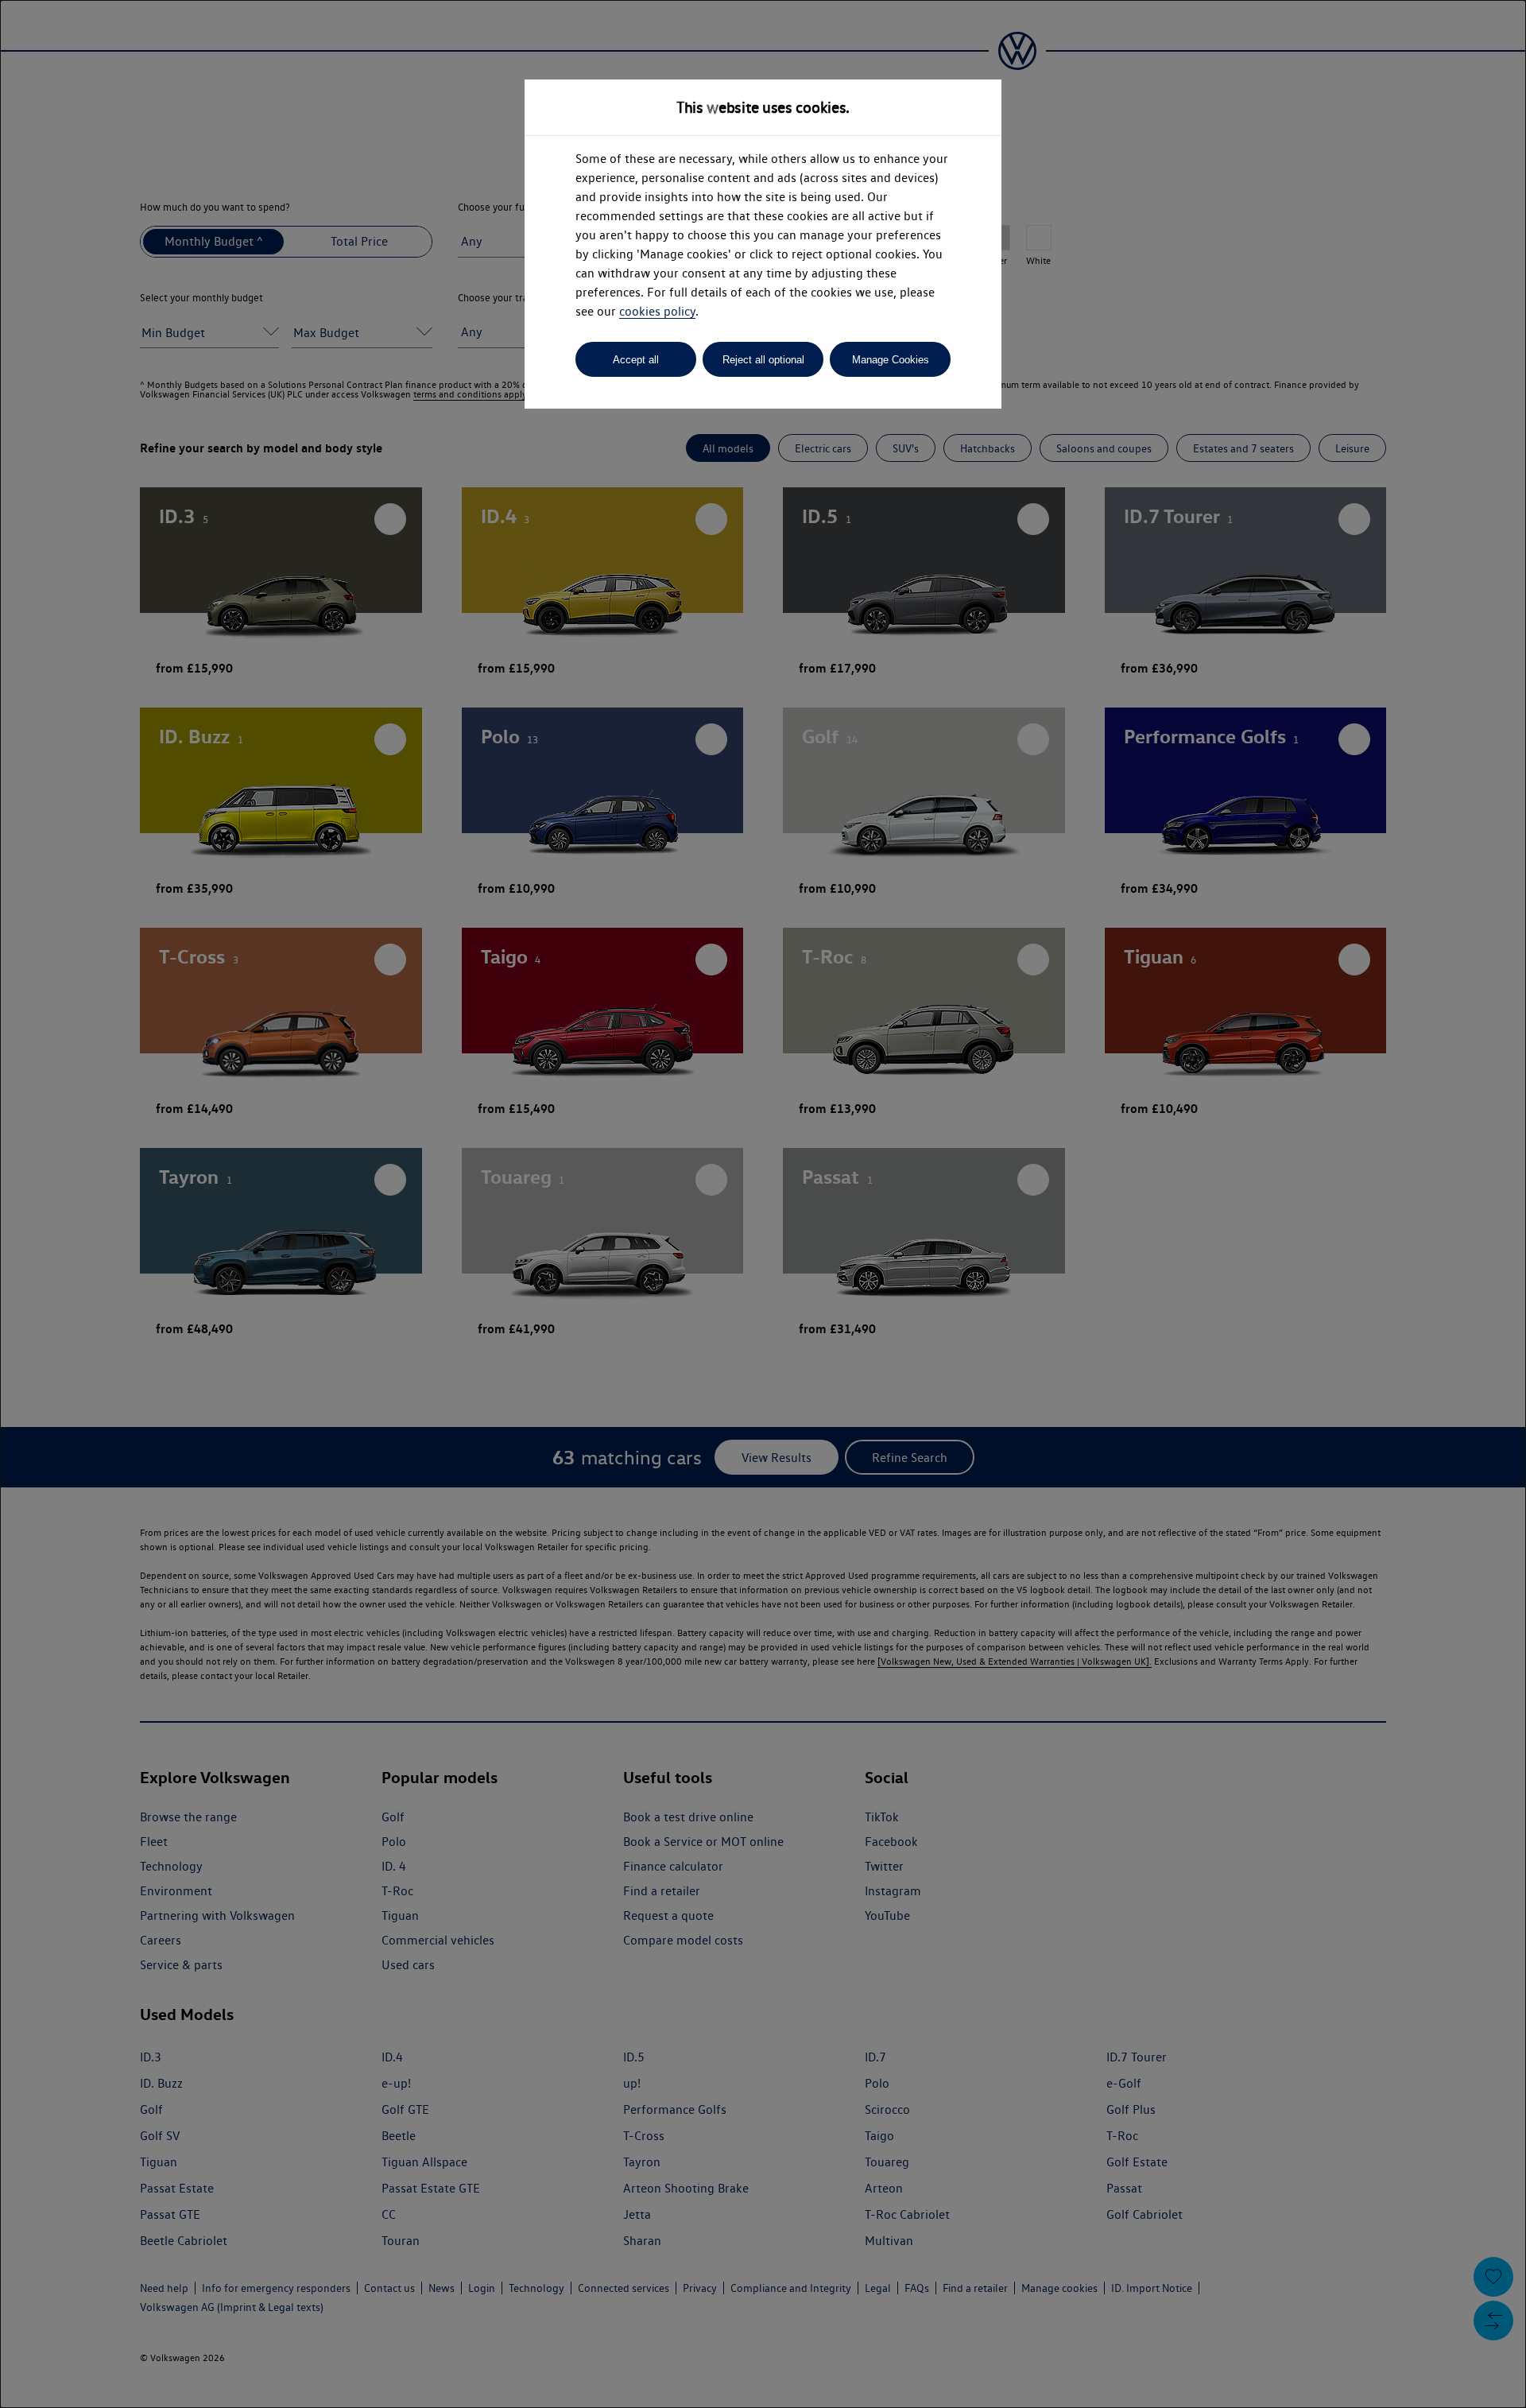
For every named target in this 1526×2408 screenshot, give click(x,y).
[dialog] (763, 1204)
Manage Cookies (891, 360)
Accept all (636, 360)
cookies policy (657, 311)
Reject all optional (763, 360)
